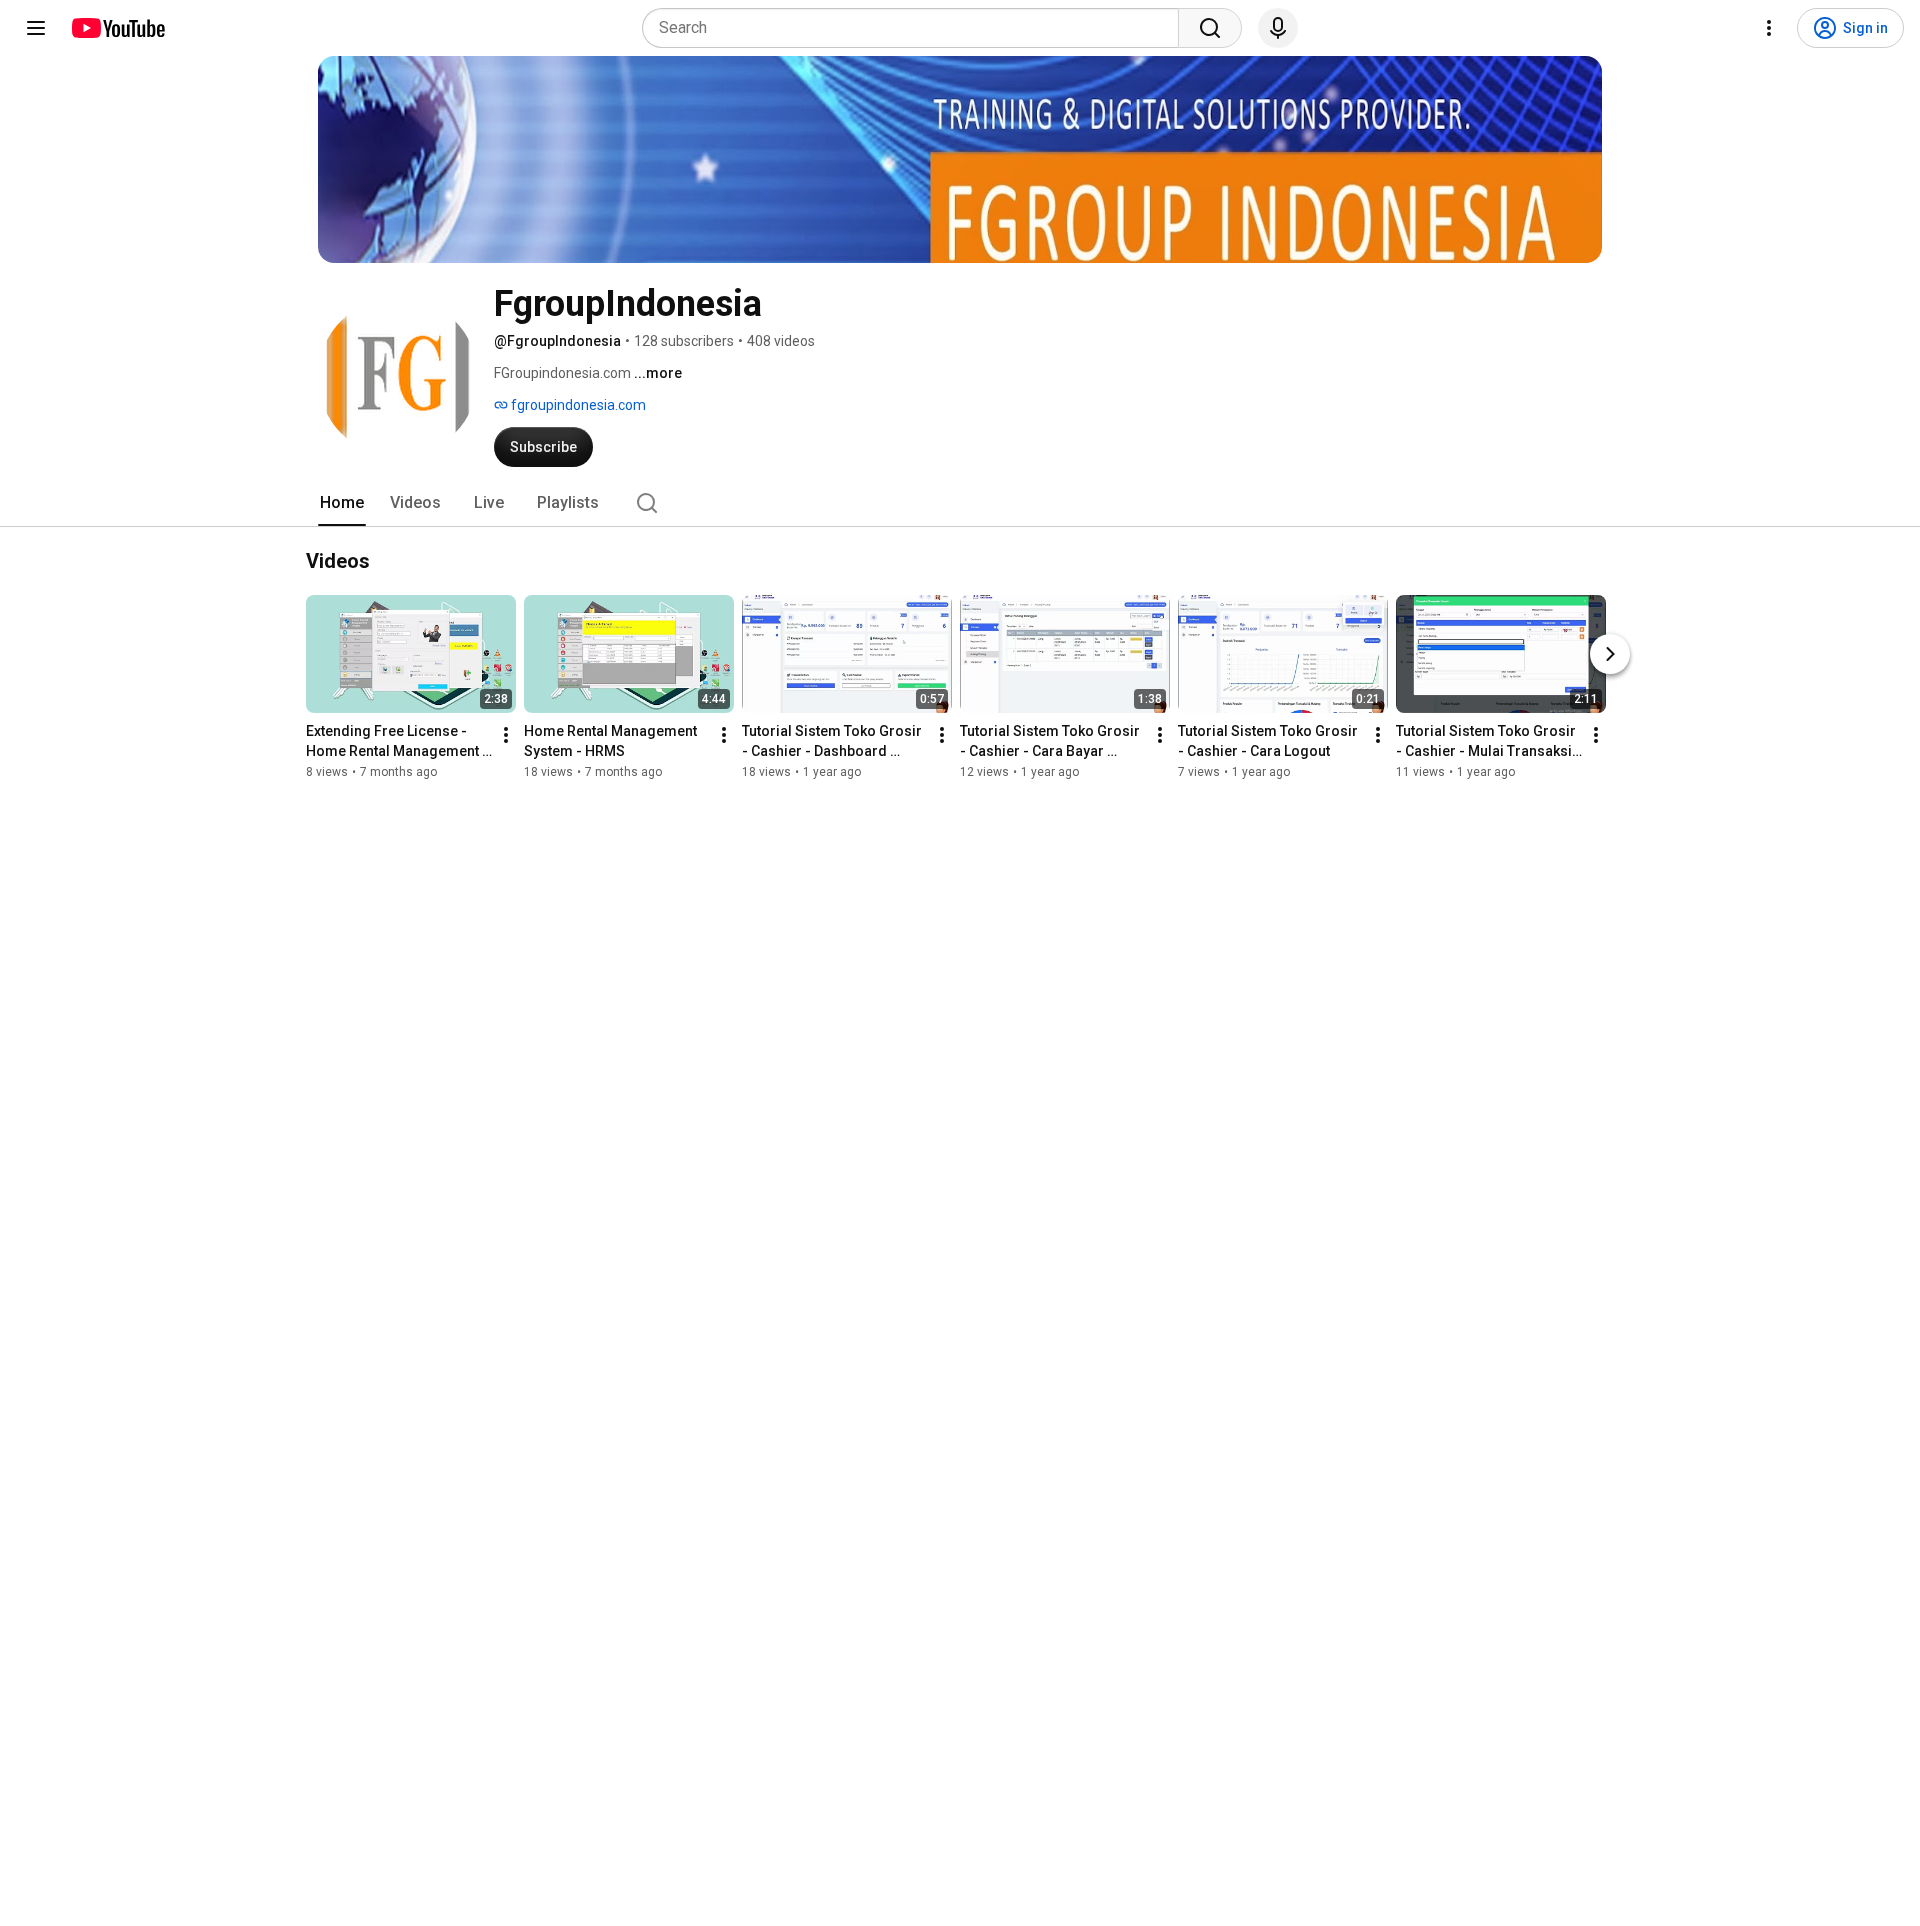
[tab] (342, 503)
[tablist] (960, 503)
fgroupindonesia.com (577, 405)
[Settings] (1769, 28)
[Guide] (36, 28)
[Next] (1610, 654)
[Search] (1210, 28)
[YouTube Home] (117, 28)
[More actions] (506, 735)
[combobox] (916, 28)
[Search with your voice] (1278, 28)
